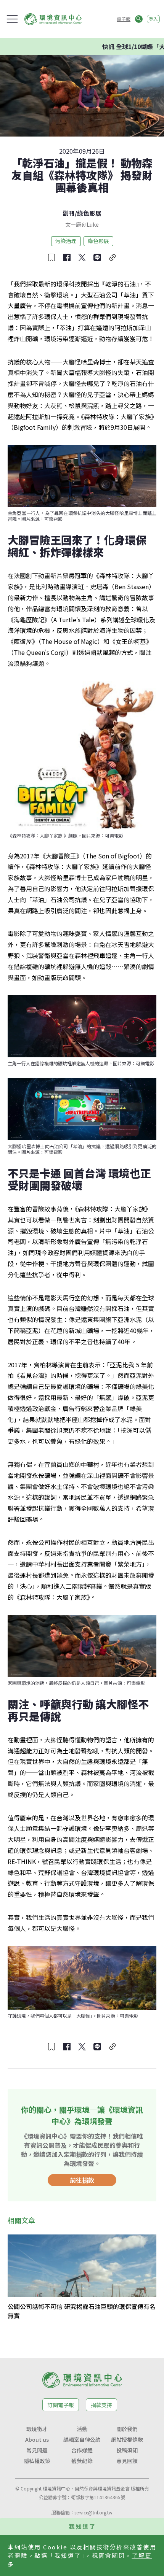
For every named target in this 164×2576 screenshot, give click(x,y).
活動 (82, 2429)
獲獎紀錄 (82, 2461)
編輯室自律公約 (82, 2439)
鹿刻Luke (87, 224)
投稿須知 (127, 2450)
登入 (153, 19)
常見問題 (37, 2450)
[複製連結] (113, 257)
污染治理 (66, 241)
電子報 (124, 19)
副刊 (69, 213)
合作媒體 (82, 2450)
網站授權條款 (127, 2439)
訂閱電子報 (61, 2405)
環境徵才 (37, 2429)
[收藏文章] (51, 257)
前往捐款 (82, 2180)
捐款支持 (101, 2405)
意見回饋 (127, 2461)
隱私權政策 (37, 2461)
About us (37, 2439)
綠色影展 (89, 213)
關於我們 (127, 2429)
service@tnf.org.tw (93, 2512)
